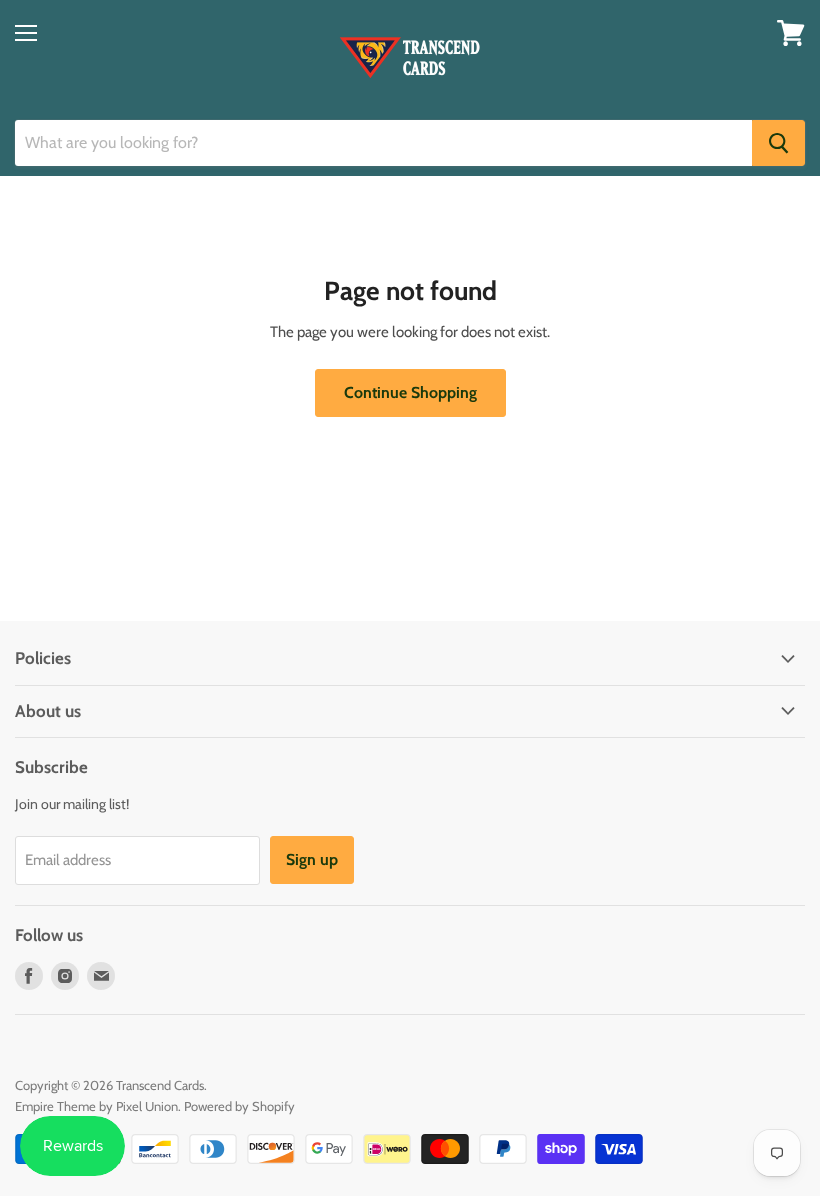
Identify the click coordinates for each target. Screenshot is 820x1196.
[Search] (778, 143)
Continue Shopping (410, 392)
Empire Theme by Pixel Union (96, 1106)
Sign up (312, 859)
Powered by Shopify (239, 1106)
